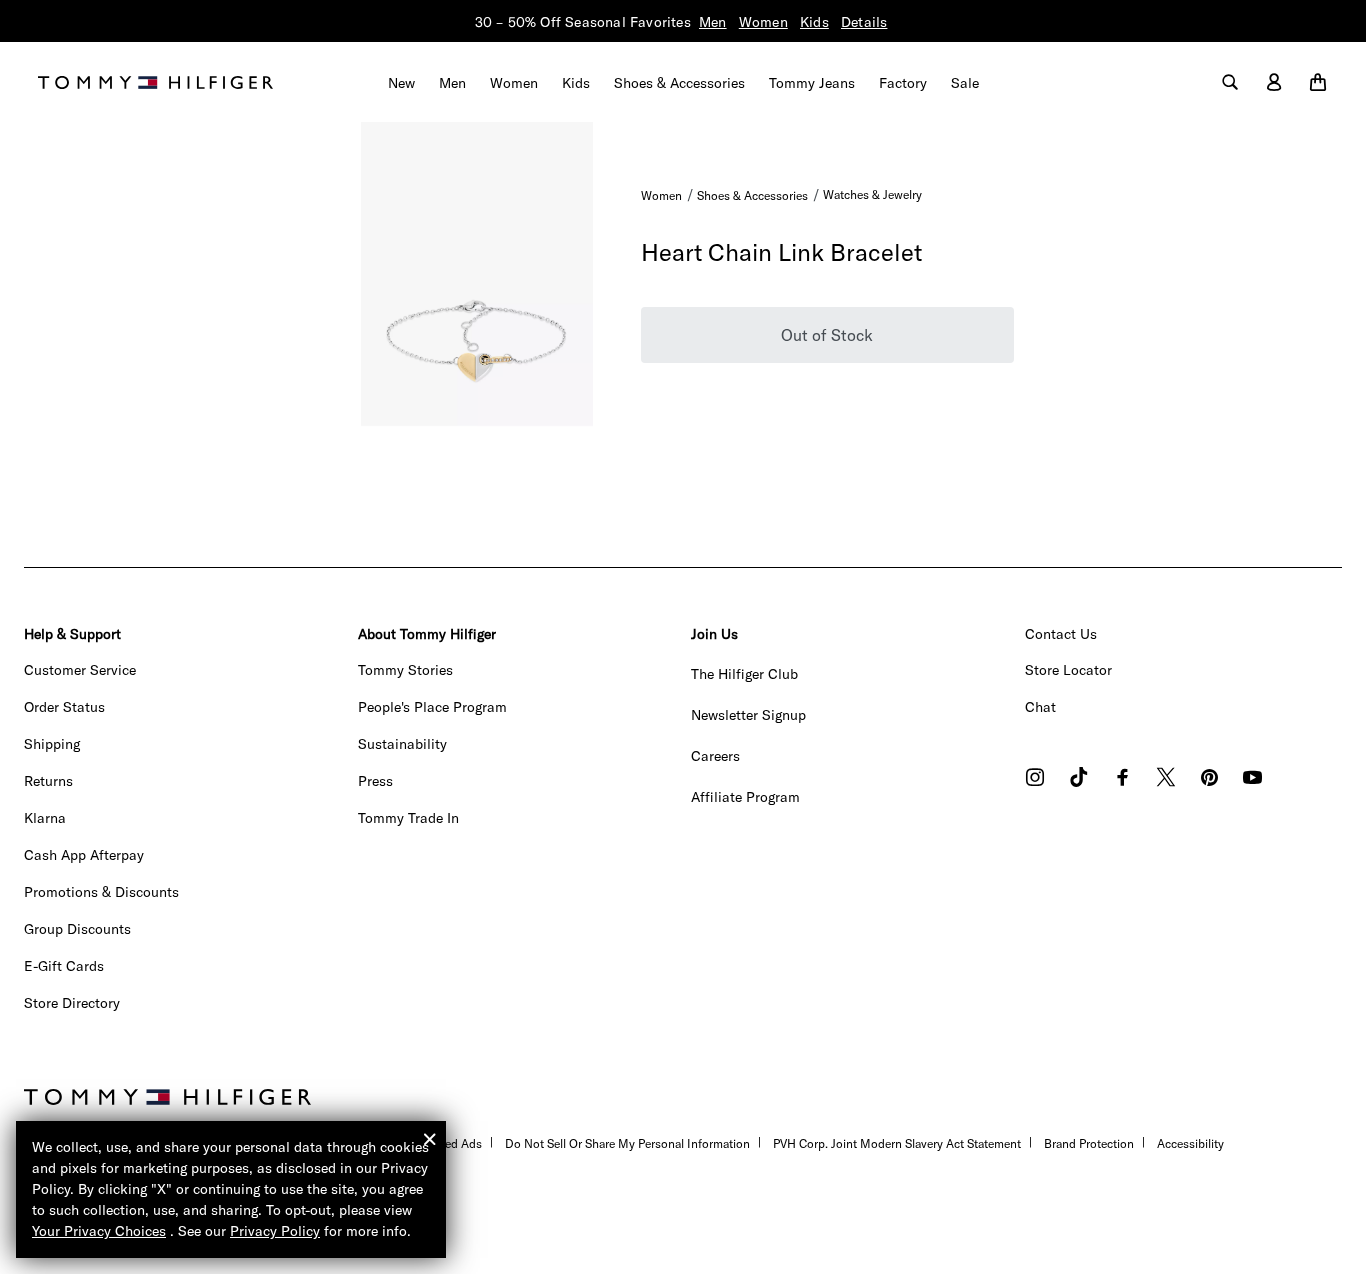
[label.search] (1230, 83)
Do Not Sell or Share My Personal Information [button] (627, 1143)
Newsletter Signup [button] (748, 715)
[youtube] (1252, 779)
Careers (715, 756)
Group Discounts (77, 929)
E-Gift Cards (64, 966)
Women (763, 22)
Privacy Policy (275, 1231)
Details (864, 22)
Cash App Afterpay (84, 855)
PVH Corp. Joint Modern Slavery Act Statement (897, 1143)
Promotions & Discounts (101, 892)
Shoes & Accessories (752, 195)
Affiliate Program (745, 797)
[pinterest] (1209, 779)
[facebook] (1122, 779)
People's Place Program (432, 707)
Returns (48, 781)
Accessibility (1190, 1143)
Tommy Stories (405, 670)
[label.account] (1274, 83)
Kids (814, 22)
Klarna (45, 818)
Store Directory (72, 1003)
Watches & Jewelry (872, 194)
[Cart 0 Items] (1318, 83)
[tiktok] (1079, 779)
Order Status (64, 707)
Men (713, 22)
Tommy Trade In (408, 818)
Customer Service (80, 670)
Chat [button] (1040, 707)
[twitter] (1166, 779)
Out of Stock (827, 335)
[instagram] (1035, 779)
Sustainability (402, 744)
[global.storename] (155, 81)
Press (375, 781)
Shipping (52, 744)
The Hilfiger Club (744, 674)
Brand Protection (1089, 1143)
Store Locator (1068, 670)
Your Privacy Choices (99, 1231)
